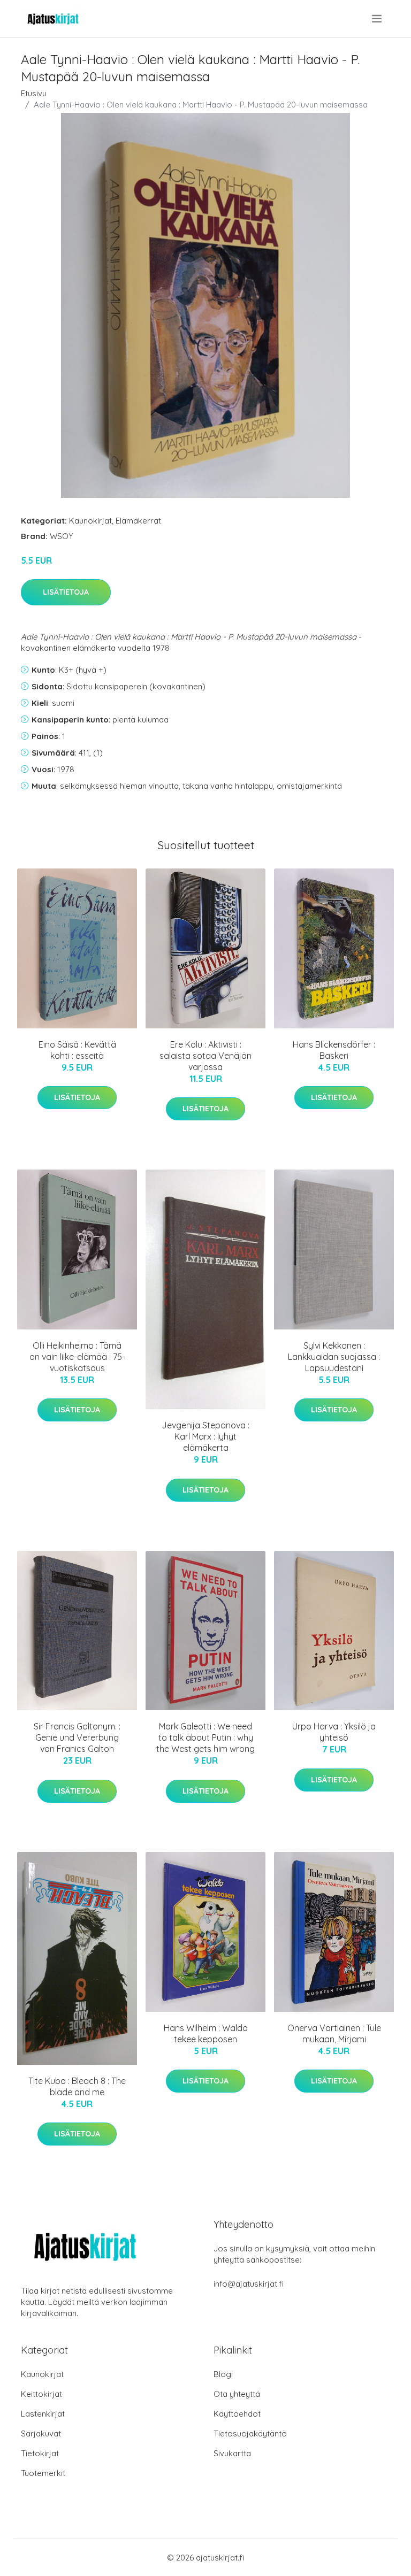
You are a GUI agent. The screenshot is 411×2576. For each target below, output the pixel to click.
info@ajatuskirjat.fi (249, 2284)
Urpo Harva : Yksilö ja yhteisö (334, 1732)
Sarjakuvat (41, 2433)
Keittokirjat (41, 2394)
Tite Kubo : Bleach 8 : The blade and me (77, 2086)
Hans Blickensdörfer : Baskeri (334, 1050)
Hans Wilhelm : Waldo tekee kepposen (206, 2033)
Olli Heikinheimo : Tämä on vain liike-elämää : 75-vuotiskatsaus (77, 1357)
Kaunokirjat (90, 521)
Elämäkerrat (138, 521)
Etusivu (34, 93)
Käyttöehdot (237, 2414)
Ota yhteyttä (237, 2394)
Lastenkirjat (43, 2414)
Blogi (223, 2374)
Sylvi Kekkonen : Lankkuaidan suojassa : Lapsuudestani (334, 1357)
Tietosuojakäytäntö (250, 2433)
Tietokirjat (40, 2453)
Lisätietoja (66, 592)
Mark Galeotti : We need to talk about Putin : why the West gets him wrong (205, 1737)
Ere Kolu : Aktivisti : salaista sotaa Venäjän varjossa (205, 1056)
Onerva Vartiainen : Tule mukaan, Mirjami (334, 2033)
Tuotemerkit (43, 2473)
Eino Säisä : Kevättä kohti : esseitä (77, 1050)
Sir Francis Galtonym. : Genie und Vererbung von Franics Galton (77, 1737)
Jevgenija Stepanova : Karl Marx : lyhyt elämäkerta (205, 1436)
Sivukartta (232, 2453)
